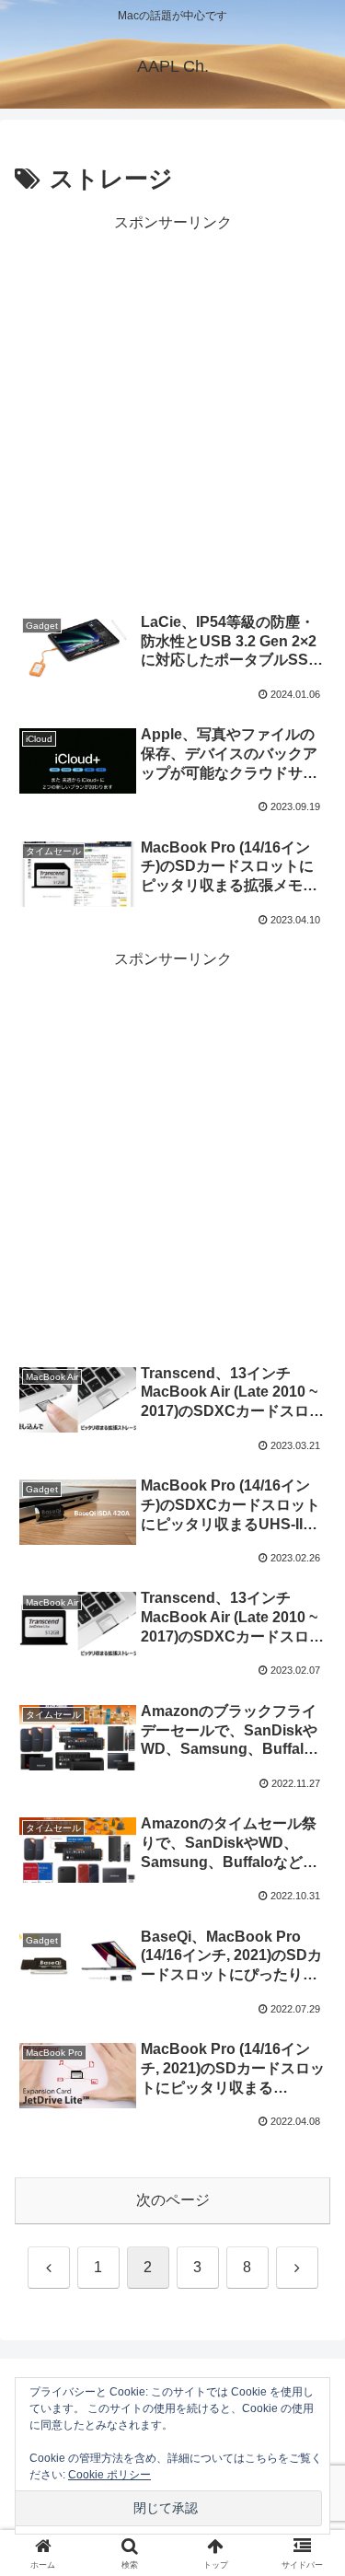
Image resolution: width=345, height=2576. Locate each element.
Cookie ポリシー (109, 2475)
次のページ (173, 2200)
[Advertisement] (172, 409)
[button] (309, 2307)
